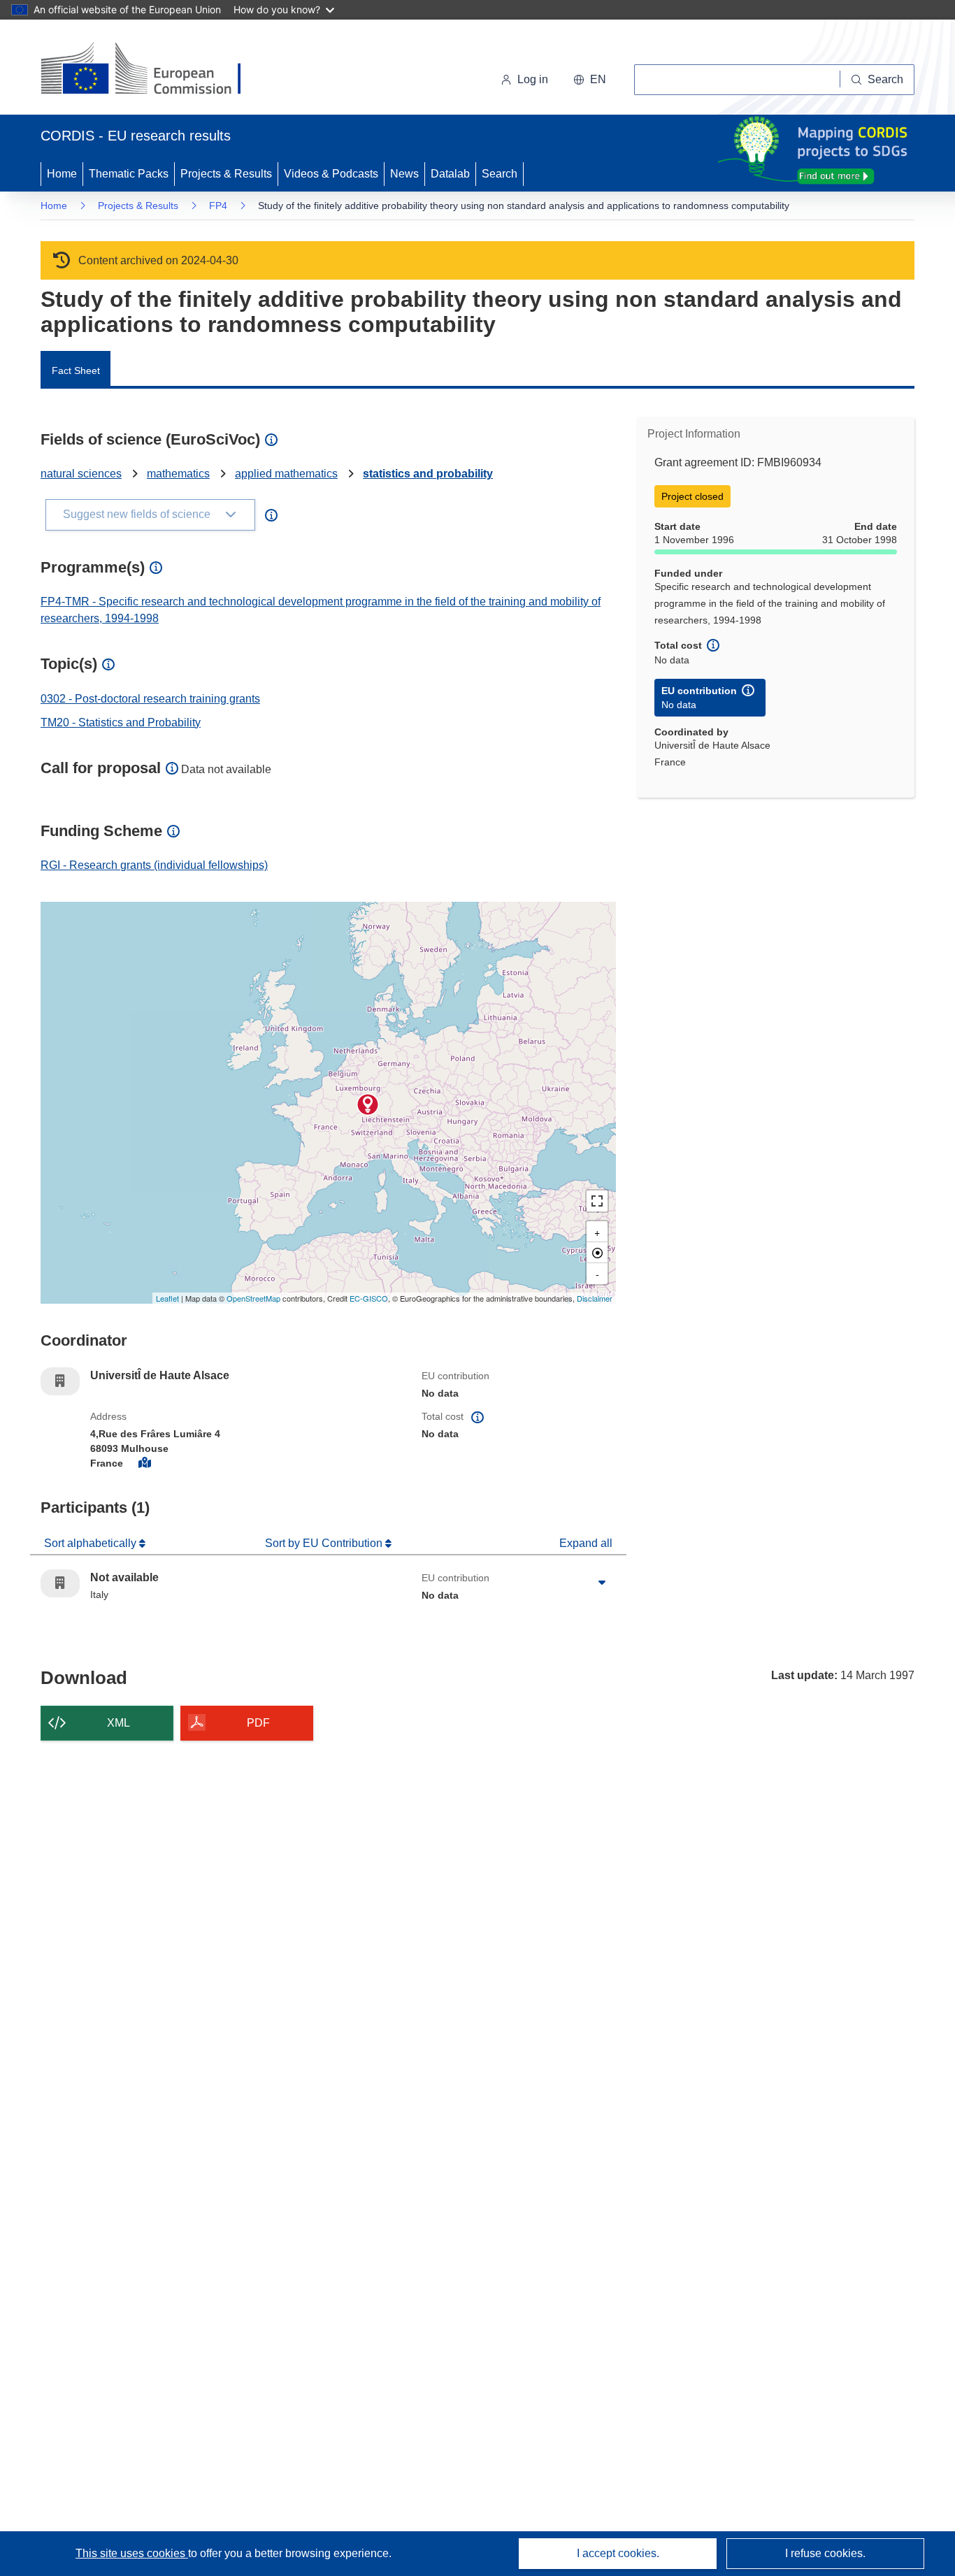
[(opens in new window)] (153, 70)
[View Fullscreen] (597, 1201)
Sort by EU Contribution (325, 1543)
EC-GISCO (369, 1298)
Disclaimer (595, 1298)
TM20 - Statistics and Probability (121, 722)
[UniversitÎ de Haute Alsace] (368, 1104)
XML (119, 1723)
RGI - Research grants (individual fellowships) (154, 865)
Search (500, 174)
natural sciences (81, 474)
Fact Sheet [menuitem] (76, 370)
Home (62, 174)
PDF (258, 1723)
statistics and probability (428, 474)
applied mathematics (286, 474)
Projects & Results (226, 174)
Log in (533, 79)
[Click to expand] (602, 1583)
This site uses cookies (132, 2553)
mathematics (178, 474)
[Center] (597, 1253)
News (404, 174)
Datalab (450, 174)
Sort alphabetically (92, 1543)
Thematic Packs (129, 174)
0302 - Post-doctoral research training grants (150, 699)
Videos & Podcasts (331, 174)
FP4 (218, 206)
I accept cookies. (618, 2553)
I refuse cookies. (825, 2553)
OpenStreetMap (253, 1298)
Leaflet (167, 1298)
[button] (590, 80)
